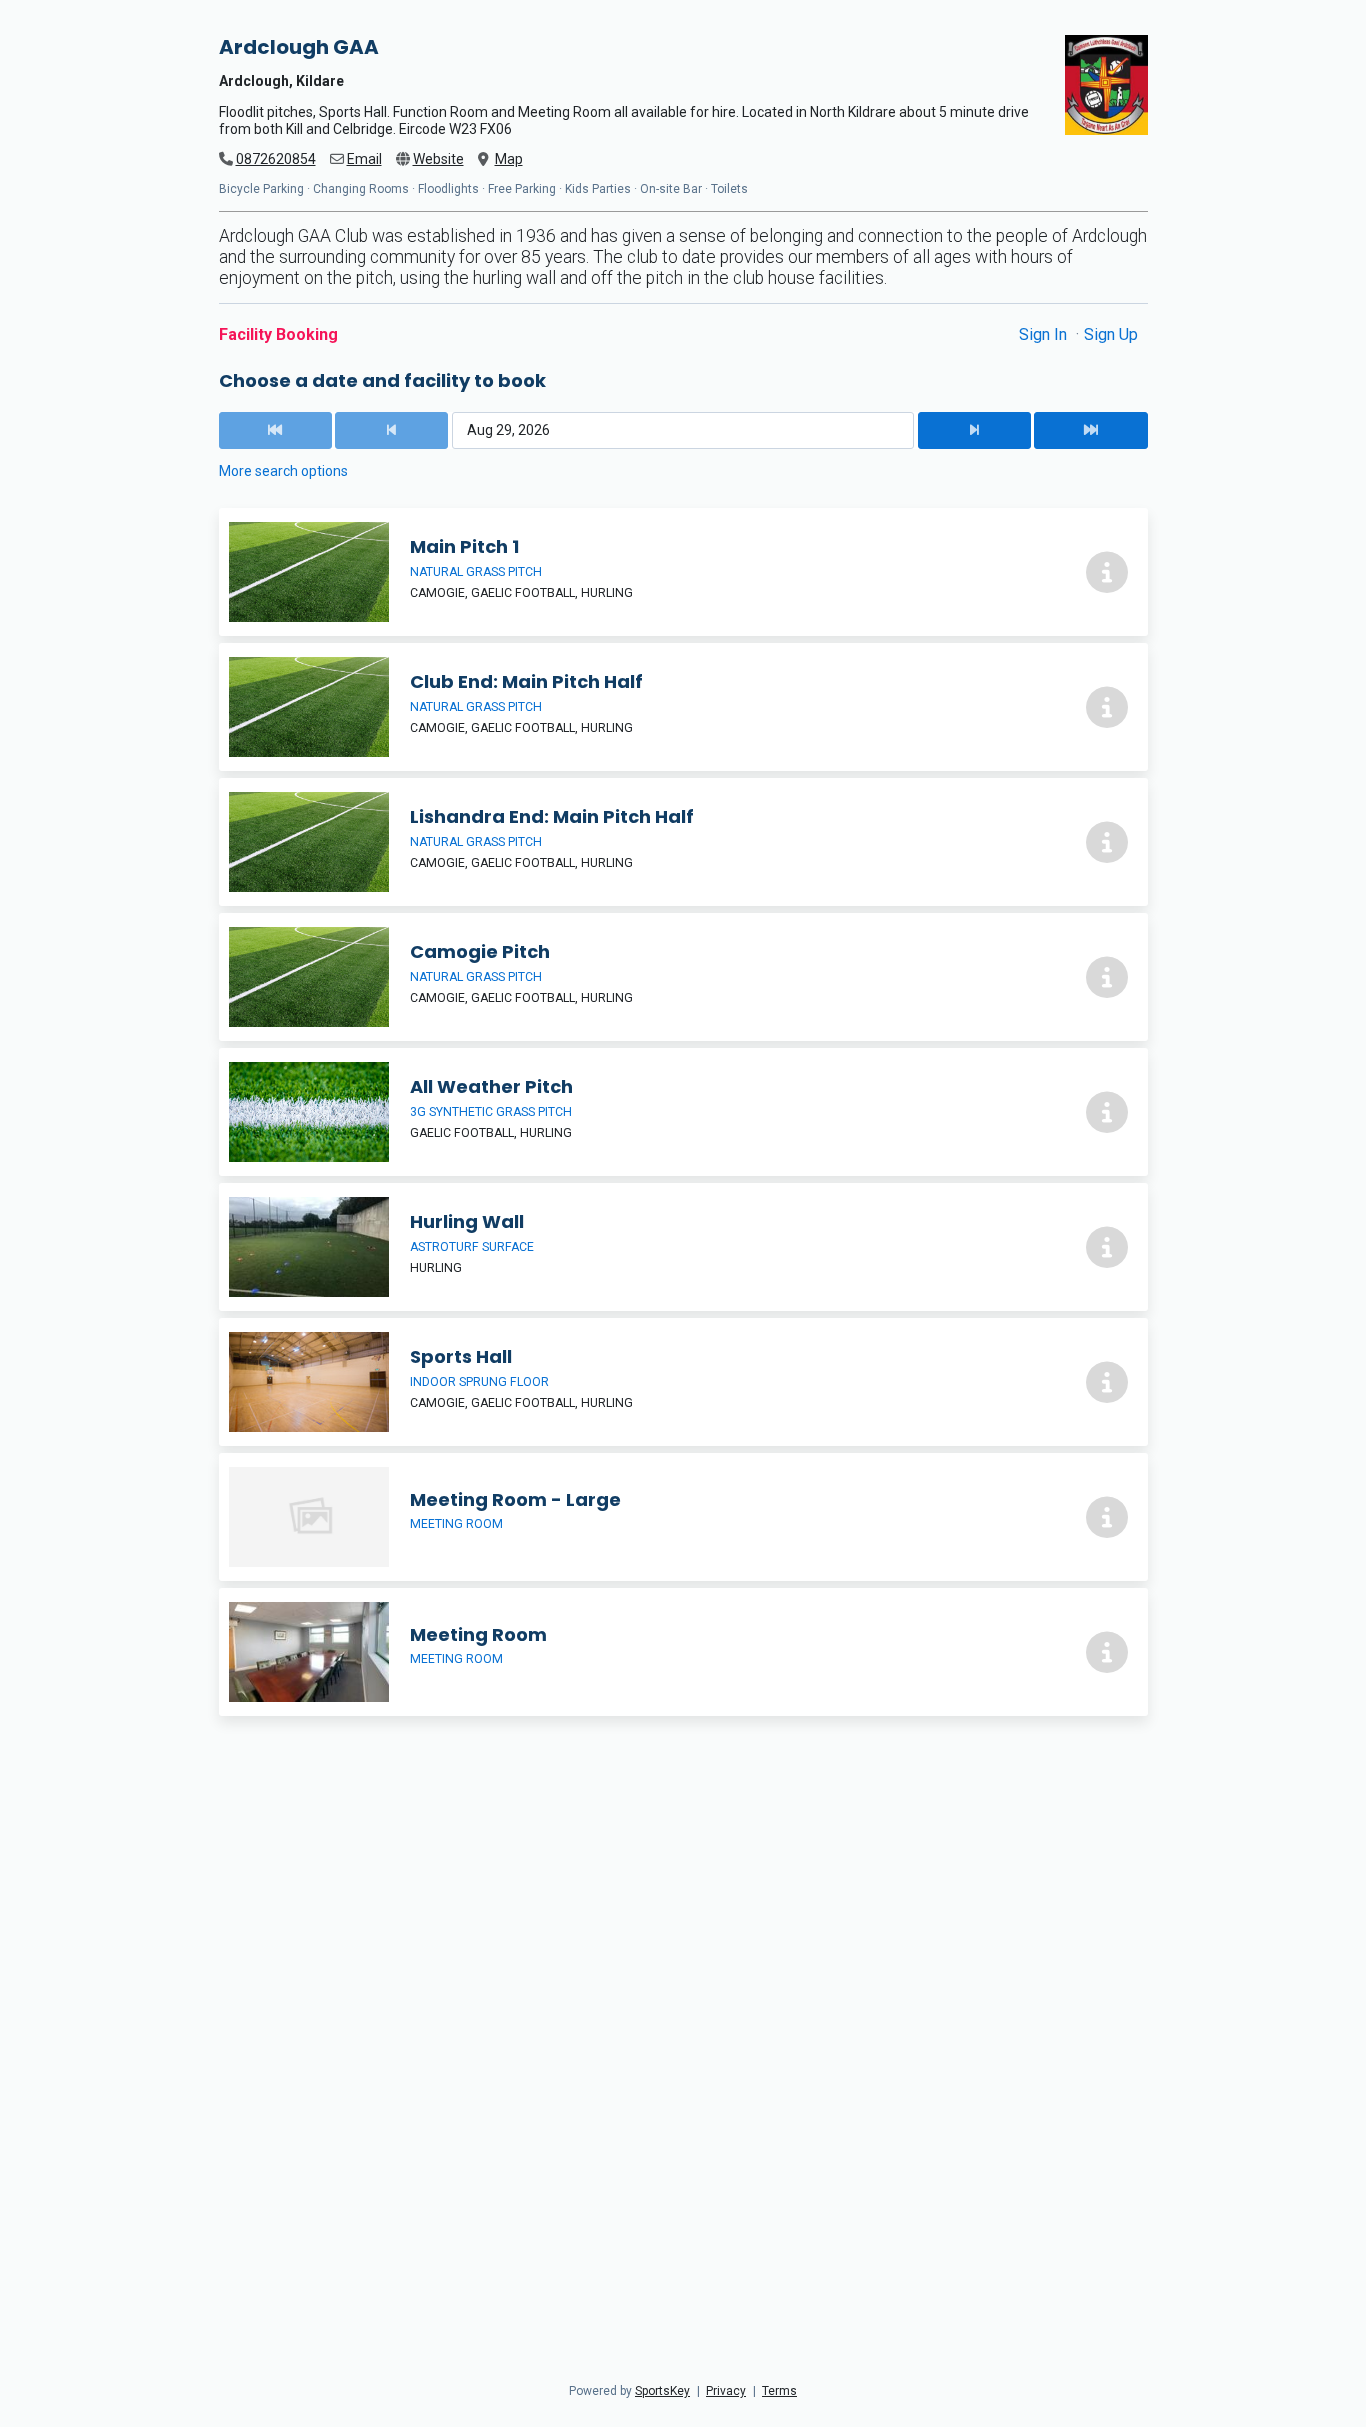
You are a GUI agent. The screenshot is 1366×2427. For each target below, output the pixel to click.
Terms (779, 2391)
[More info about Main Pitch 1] (1107, 572)
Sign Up (1111, 334)
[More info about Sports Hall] (1107, 1382)
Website (438, 159)
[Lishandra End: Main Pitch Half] (683, 842)
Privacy (726, 2391)
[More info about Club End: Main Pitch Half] (1107, 707)
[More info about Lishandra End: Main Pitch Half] (1107, 842)
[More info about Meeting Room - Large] (1107, 1517)
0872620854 (276, 159)
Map (509, 159)
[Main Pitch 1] (683, 572)
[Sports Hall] (683, 1382)
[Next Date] (974, 430)
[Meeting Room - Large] (683, 1517)
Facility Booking (278, 334)
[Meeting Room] (683, 1652)
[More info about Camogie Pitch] (1107, 977)
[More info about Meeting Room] (1107, 1652)
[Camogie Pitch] (683, 977)
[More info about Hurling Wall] (1107, 1247)
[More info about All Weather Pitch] (1107, 1112)
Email (364, 159)
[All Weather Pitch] (683, 1112)
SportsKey (662, 2391)
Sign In (1045, 334)
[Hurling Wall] (683, 1247)
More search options (283, 471)
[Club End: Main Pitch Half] (683, 707)
